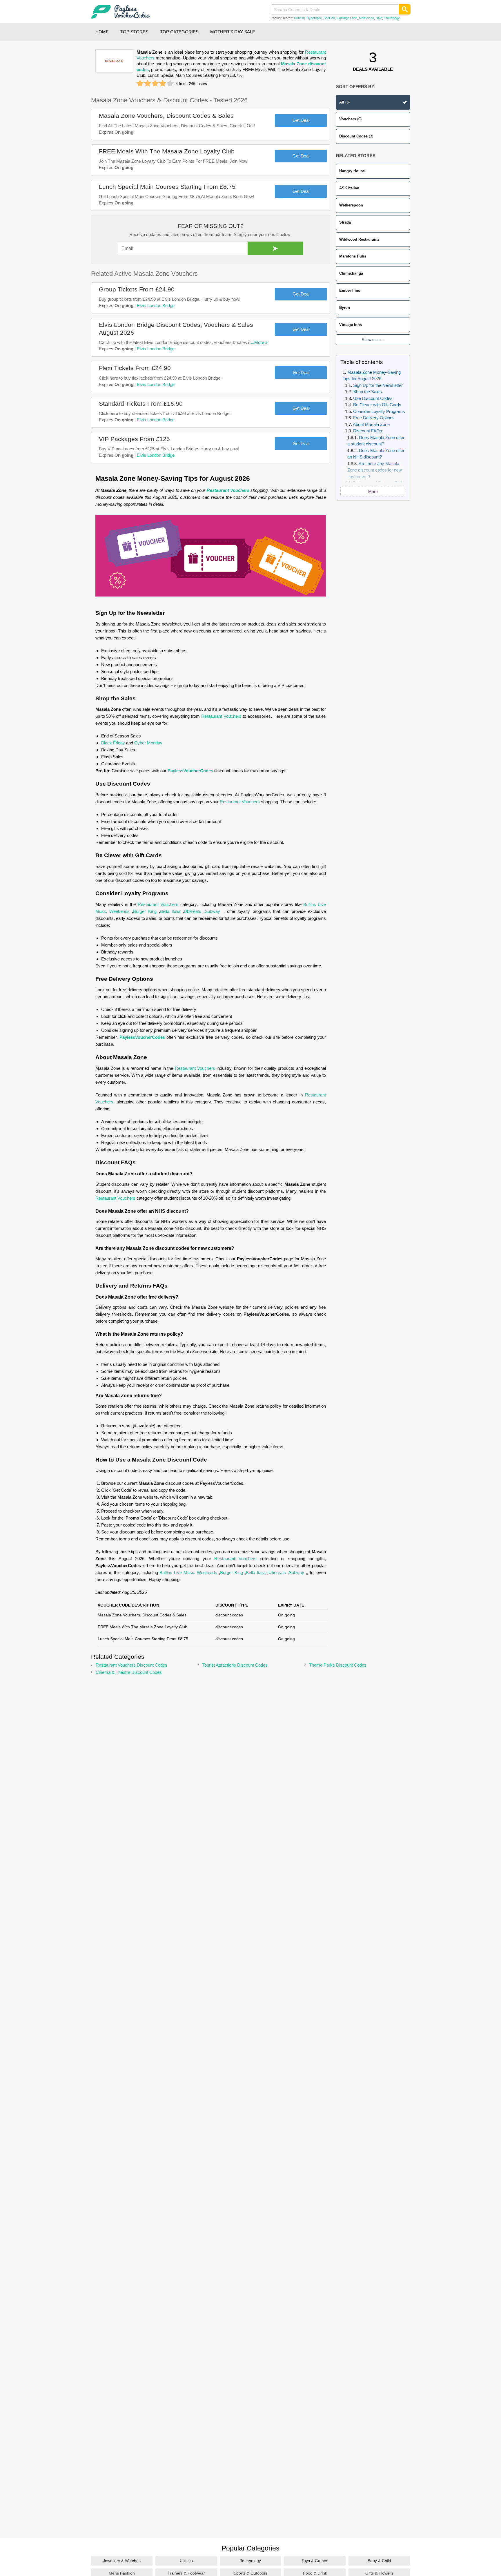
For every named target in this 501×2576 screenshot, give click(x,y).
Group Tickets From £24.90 (137, 289)
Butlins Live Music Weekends (188, 1572)
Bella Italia (170, 911)
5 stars (170, 84)
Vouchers (350, 119)
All (344, 102)
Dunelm (299, 18)
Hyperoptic (314, 18)
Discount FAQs (368, 431)
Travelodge (392, 18)
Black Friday (113, 743)
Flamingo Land (347, 18)
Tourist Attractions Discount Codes (235, 1665)
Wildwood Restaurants (359, 239)
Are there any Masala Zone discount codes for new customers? (375, 470)
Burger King (145, 911)
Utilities (186, 2561)
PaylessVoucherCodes (190, 771)
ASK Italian (349, 188)
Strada (345, 222)
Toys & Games (315, 2561)
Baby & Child (379, 2561)
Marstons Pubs (353, 256)
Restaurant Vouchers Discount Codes (131, 1665)
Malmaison (366, 18)
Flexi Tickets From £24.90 (135, 368)
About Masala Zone (371, 424)
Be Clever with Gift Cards (377, 405)
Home (102, 32)
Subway (212, 911)
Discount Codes (356, 136)
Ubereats (193, 911)
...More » (259, 342)
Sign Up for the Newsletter (378, 385)
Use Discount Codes (373, 398)
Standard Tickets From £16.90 (141, 404)
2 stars (148, 84)
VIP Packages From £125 (134, 439)
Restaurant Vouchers (228, 490)
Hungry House (352, 171)
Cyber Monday (148, 743)
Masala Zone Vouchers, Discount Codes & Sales (166, 116)
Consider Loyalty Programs (379, 411)
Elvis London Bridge (156, 306)
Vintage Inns (351, 325)
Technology (251, 2561)
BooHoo (329, 18)
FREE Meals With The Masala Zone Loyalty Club (167, 151)
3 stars (155, 84)
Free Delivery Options (374, 418)
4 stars (163, 84)
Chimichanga (351, 273)
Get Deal (301, 120)
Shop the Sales (367, 392)
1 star (140, 84)
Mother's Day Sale (233, 32)
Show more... (373, 340)
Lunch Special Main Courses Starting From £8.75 (167, 187)
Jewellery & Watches (122, 2561)
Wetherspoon (351, 205)
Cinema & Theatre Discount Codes (129, 1672)
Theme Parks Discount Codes (338, 1665)
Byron (345, 308)
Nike (379, 18)
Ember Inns (350, 290)
